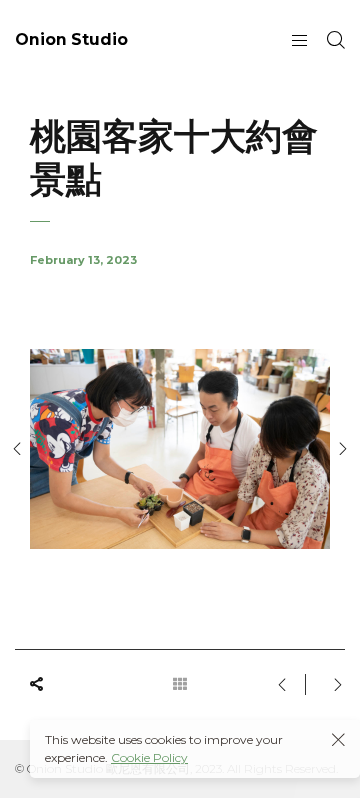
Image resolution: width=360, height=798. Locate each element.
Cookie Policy (149, 757)
